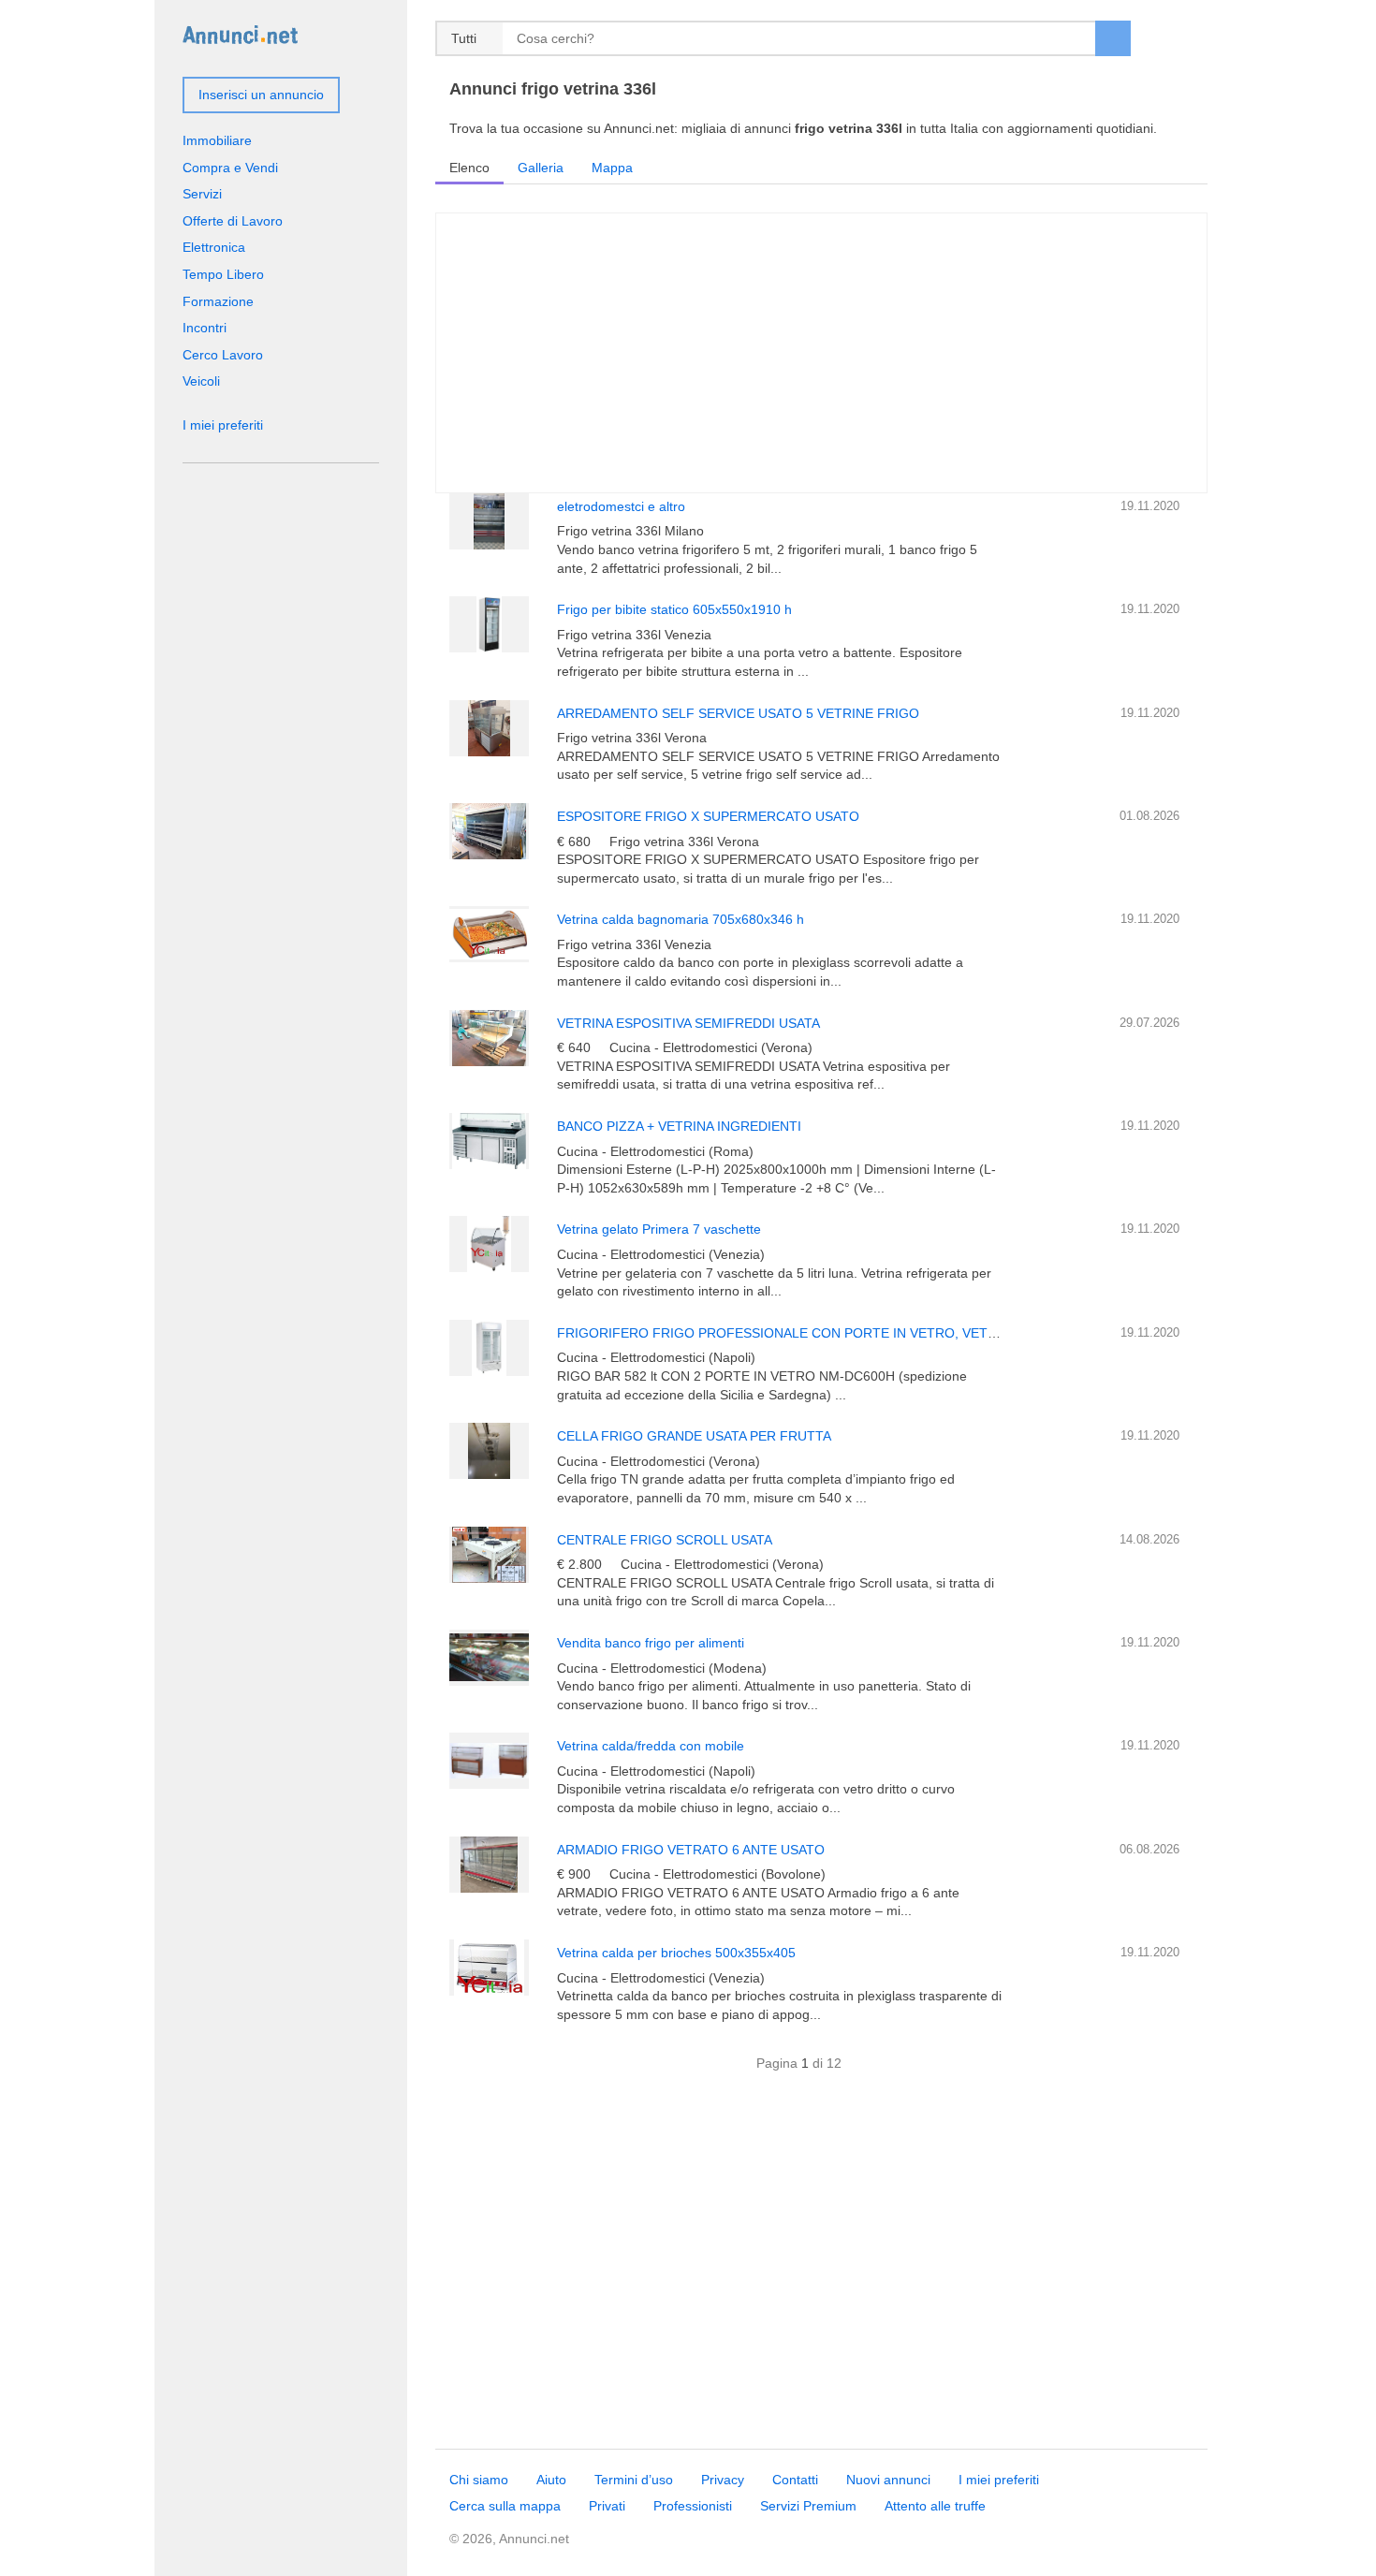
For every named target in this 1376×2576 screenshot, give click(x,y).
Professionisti (693, 2506)
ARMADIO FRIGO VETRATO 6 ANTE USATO (691, 1850)
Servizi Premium (808, 2506)
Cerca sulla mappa (505, 2506)
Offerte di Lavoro (233, 221)
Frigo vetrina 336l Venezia (634, 635)
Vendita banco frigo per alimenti (651, 1643)
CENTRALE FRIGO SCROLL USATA (665, 1540)
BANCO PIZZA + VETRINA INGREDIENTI (679, 1126)
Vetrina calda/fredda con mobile (651, 1746)
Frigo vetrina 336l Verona (632, 738)
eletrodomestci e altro (621, 506)
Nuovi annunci (888, 2480)
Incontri (205, 328)
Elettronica (214, 247)
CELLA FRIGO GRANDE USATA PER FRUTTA (694, 1436)
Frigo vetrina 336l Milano (630, 531)
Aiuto (551, 2480)
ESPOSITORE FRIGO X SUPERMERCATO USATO (708, 816)
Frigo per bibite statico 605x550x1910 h (674, 609)
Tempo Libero (223, 274)
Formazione (218, 301)
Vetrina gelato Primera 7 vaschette (659, 1229)
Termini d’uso (634, 2480)
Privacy (723, 2480)
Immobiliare (217, 140)
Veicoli (201, 381)
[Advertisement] (821, 2271)
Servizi (202, 194)
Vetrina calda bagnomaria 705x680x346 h (681, 919)
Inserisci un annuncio (261, 95)
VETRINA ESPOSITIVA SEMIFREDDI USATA (688, 1023)
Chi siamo (479, 2480)
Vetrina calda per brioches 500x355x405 (676, 1953)
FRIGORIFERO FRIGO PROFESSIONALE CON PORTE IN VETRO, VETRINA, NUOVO (815, 1333)
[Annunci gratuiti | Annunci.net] (240, 34)
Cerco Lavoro (223, 355)
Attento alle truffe (935, 2506)
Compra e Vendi (230, 168)
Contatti (795, 2480)
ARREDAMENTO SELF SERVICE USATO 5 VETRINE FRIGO (738, 713)
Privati (607, 2506)
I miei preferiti (223, 425)
